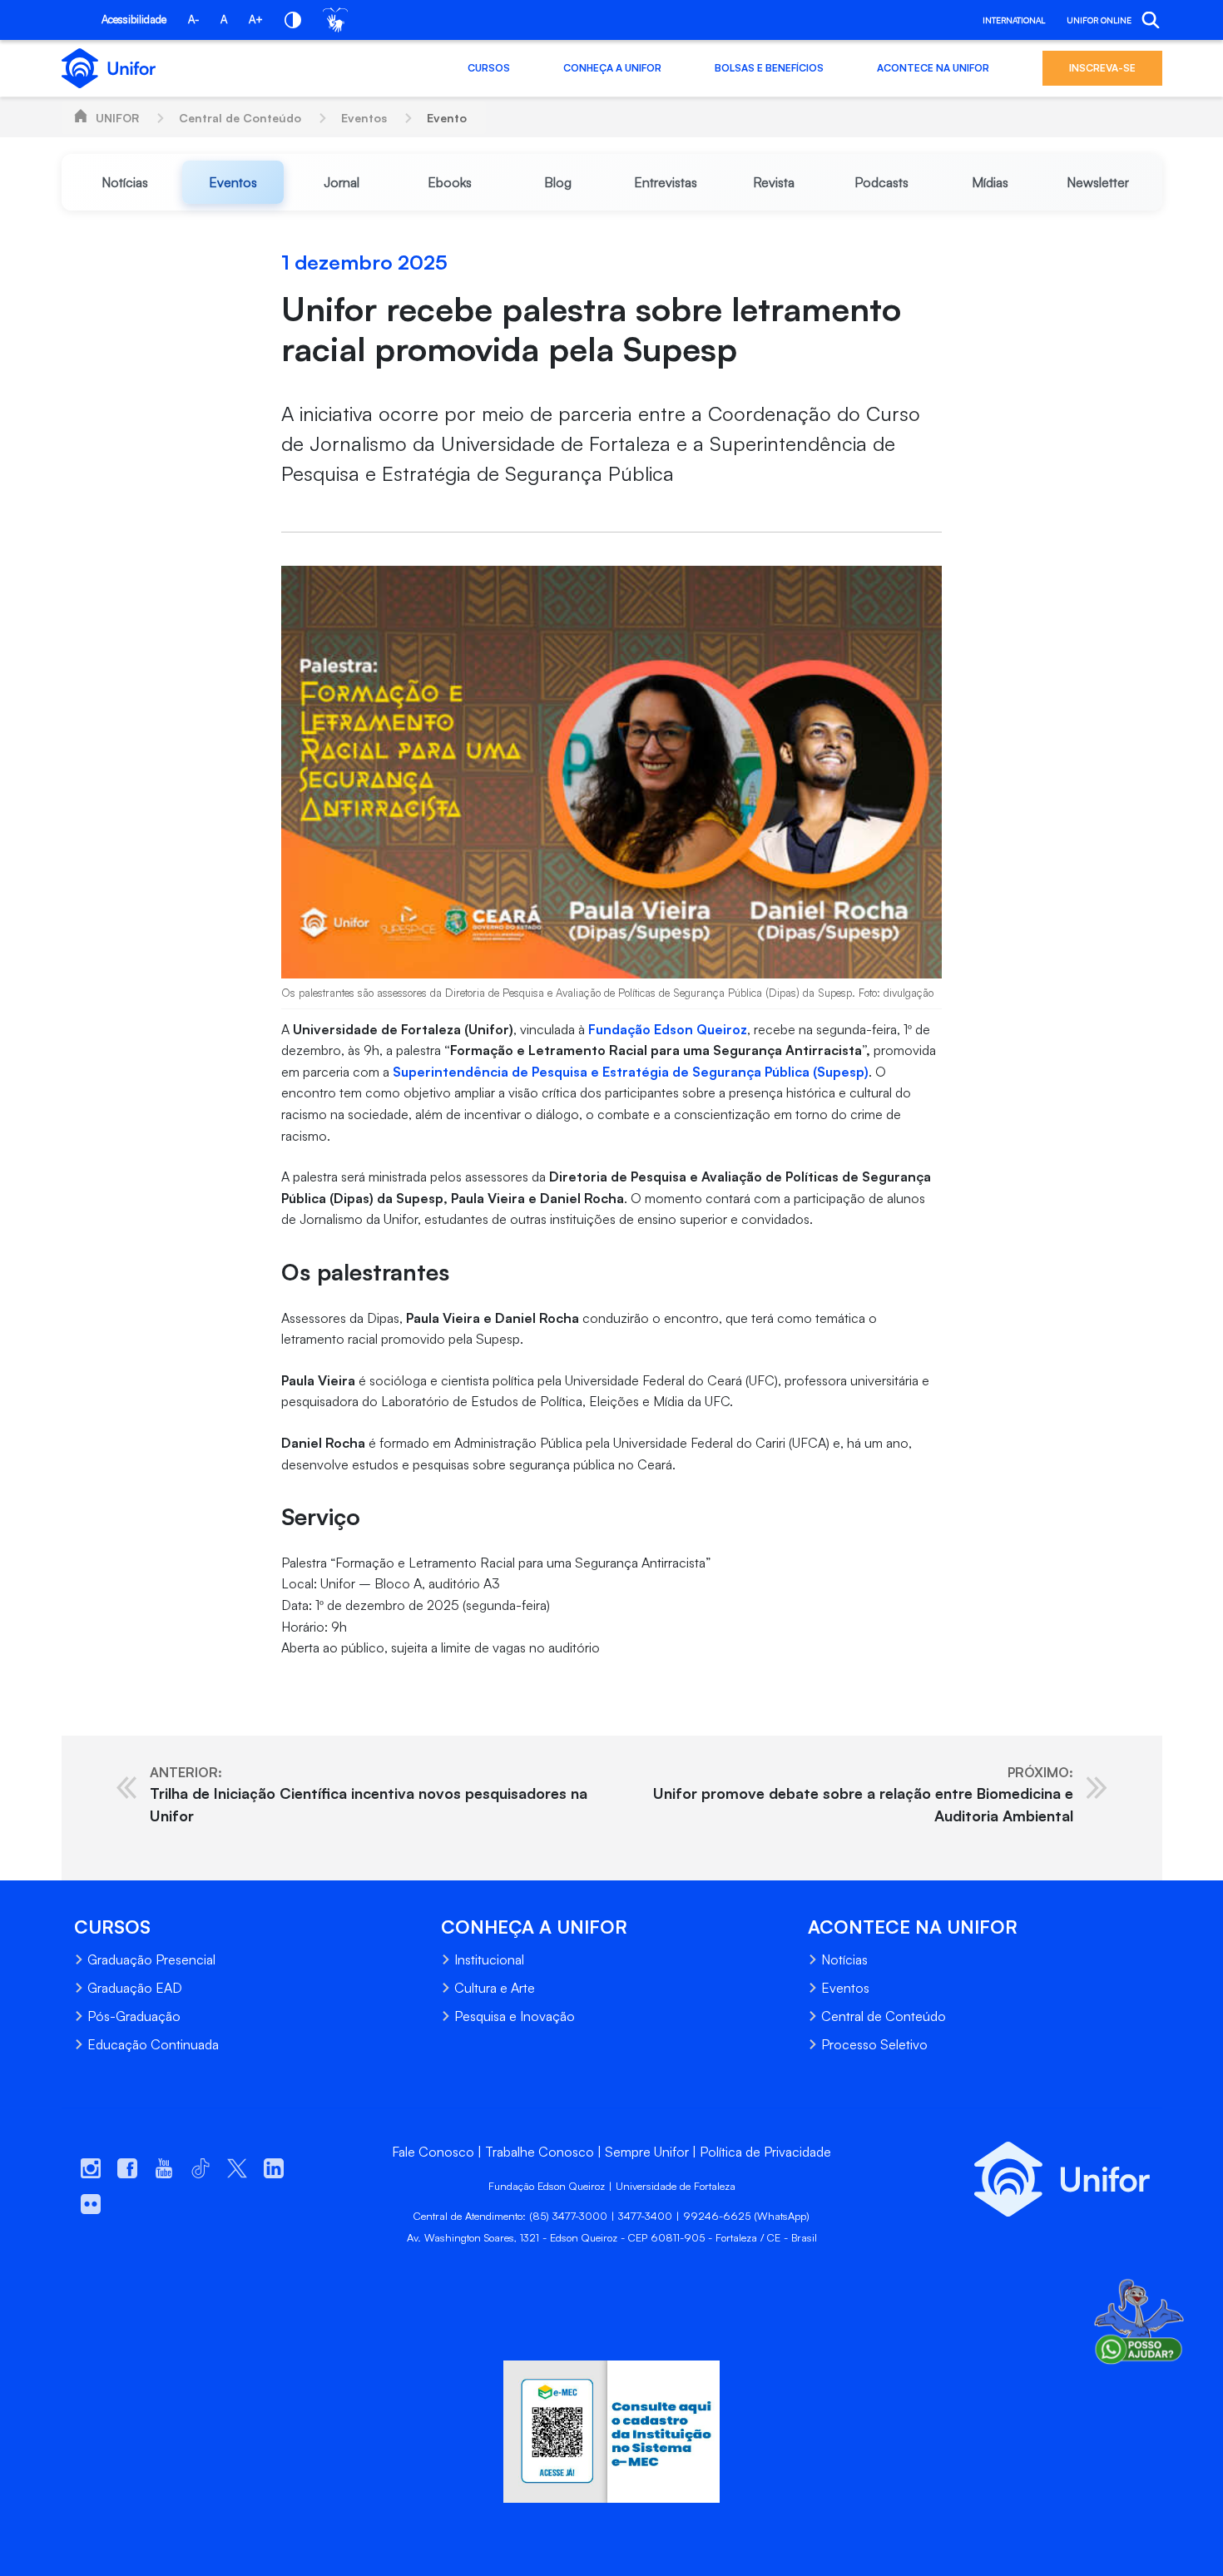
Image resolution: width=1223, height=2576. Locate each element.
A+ (256, 19)
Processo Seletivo (874, 2044)
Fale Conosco (433, 2152)
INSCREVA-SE (1102, 68)
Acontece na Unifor (933, 68)
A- (193, 19)
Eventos (364, 118)
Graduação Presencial (151, 1959)
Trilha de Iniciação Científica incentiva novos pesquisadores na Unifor (369, 1794)
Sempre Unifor (647, 2152)
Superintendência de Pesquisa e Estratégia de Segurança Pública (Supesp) (629, 1072)
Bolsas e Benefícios (769, 68)
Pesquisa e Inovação (515, 2016)
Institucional (489, 1959)
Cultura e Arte (495, 1988)
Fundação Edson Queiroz (668, 1029)
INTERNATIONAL (1014, 20)
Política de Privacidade (765, 2152)
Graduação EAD (135, 1988)
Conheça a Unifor (612, 68)
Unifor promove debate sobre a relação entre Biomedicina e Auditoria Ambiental (863, 1794)
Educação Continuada (153, 2044)
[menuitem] (126, 182)
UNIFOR (117, 118)
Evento (447, 118)
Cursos (489, 68)
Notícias (844, 1959)
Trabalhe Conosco (540, 2152)
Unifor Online (1099, 20)
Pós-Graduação (134, 2016)
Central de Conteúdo (240, 118)
